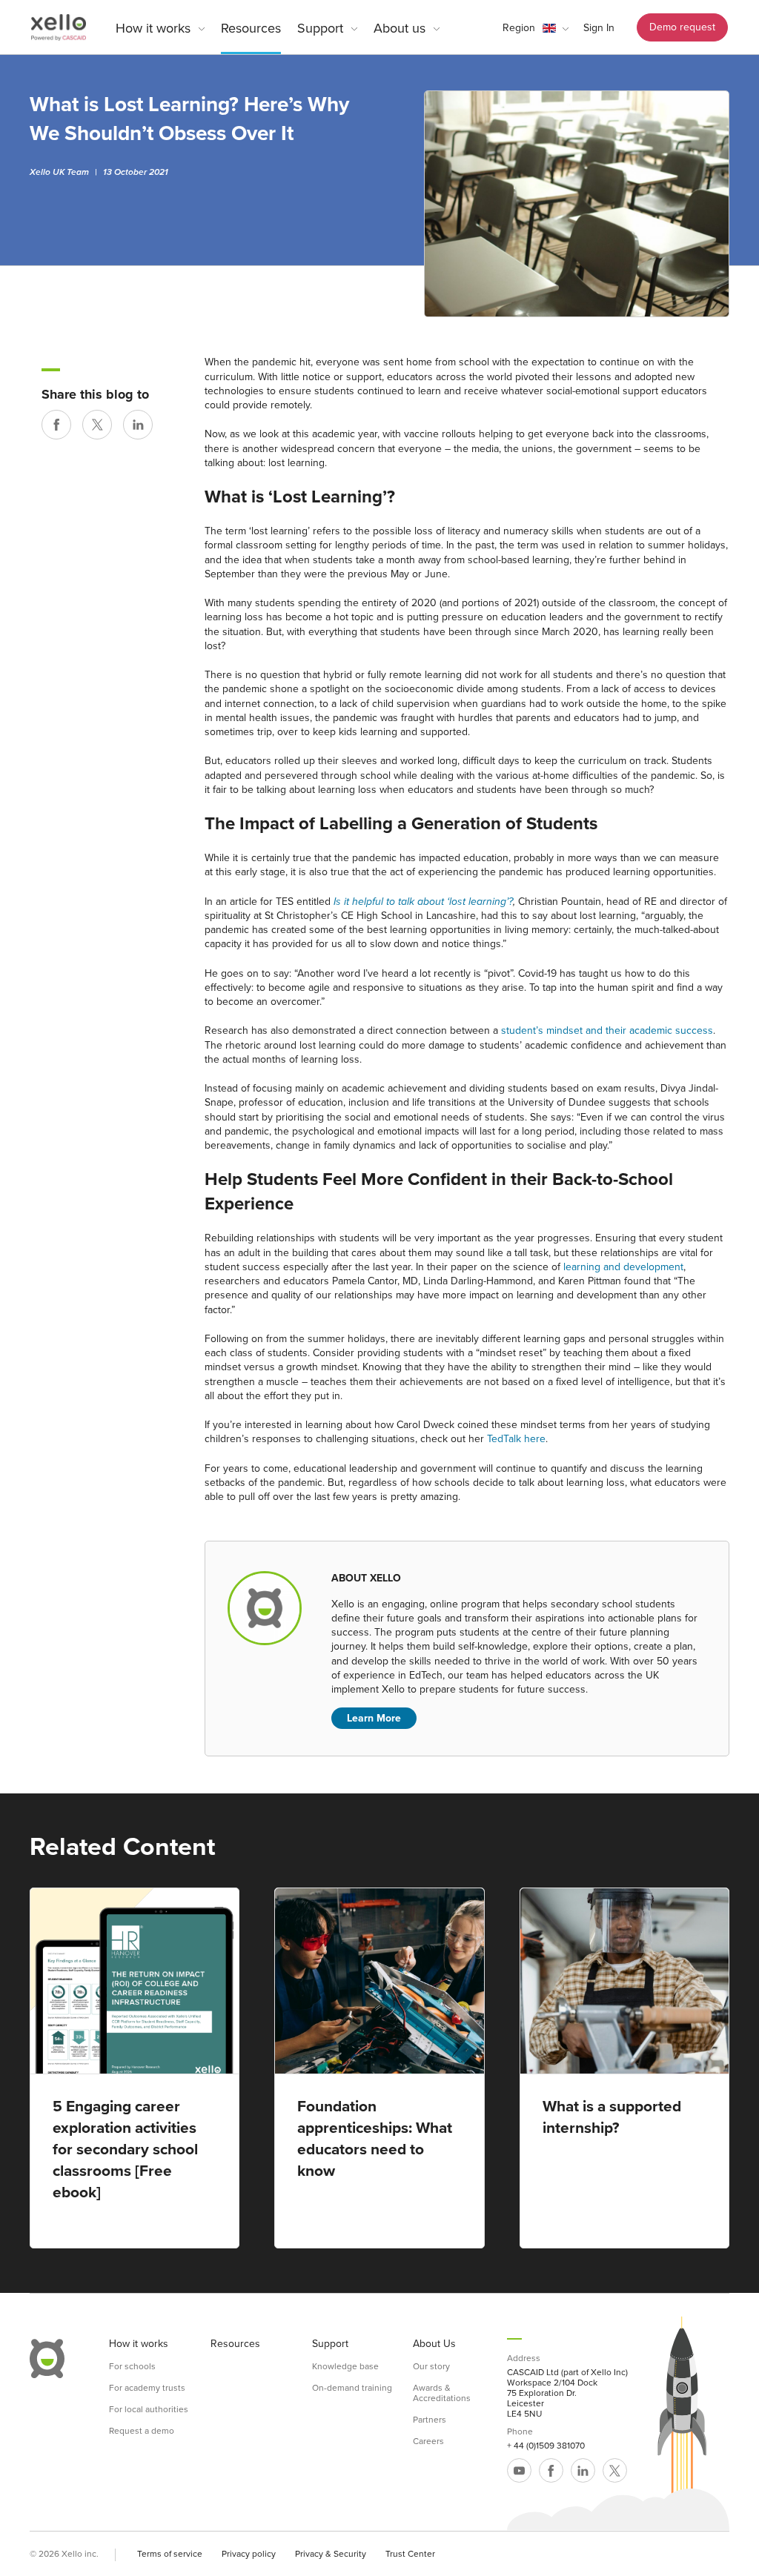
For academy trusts (147, 2388)
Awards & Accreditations (442, 2393)
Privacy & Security (331, 2554)
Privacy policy (249, 2554)
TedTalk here (516, 1439)
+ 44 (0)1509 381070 (546, 2446)
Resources (251, 28)
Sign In (599, 28)
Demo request (682, 27)
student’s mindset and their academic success (607, 1030)
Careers (428, 2441)
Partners (430, 2420)
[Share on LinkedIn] (138, 425)
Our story (431, 2366)
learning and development (623, 1267)
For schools (132, 2366)
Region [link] (519, 28)
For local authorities (149, 2409)
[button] (536, 28)
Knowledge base (345, 2366)
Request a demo (142, 2431)
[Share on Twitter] (97, 425)
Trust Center (410, 2554)
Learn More (374, 1718)
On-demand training (352, 2388)
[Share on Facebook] (56, 425)
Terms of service (170, 2554)
